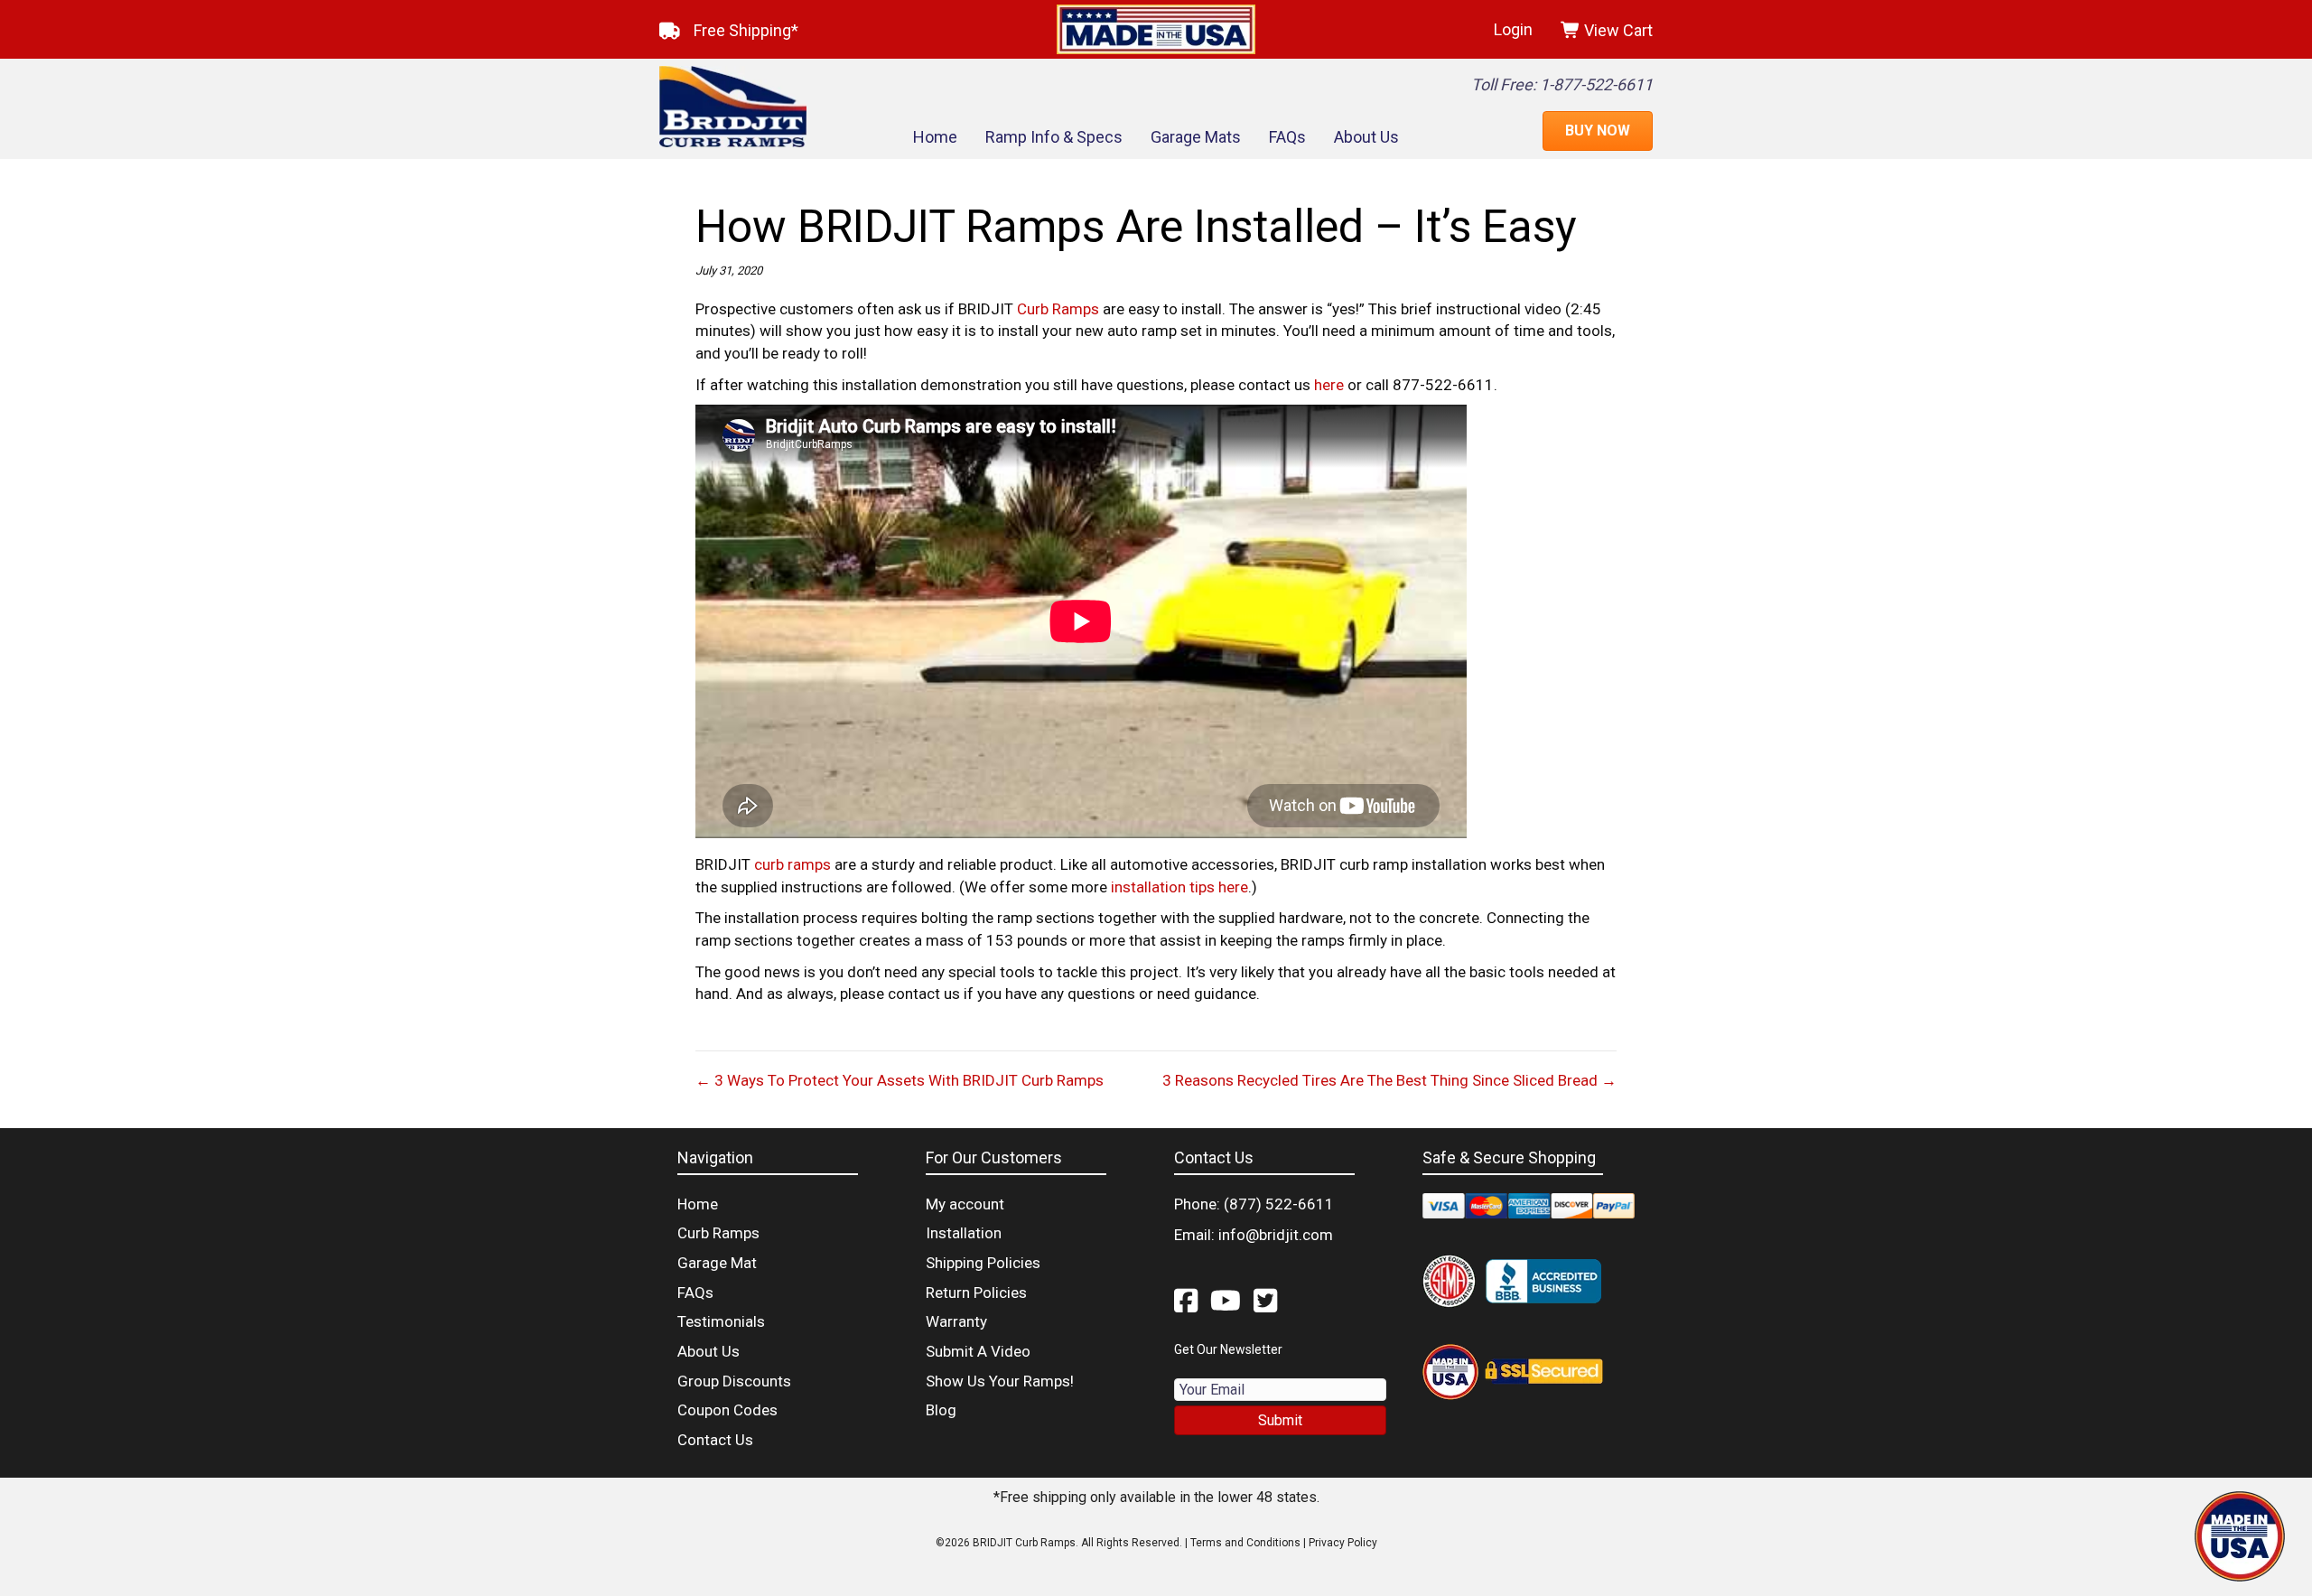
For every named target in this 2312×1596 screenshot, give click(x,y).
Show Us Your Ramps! (1000, 1381)
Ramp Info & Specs (1054, 137)
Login (1513, 29)
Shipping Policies (983, 1263)
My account (965, 1204)
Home (935, 137)
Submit (1280, 1420)
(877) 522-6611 (1279, 1204)
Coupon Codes (727, 1410)
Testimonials (721, 1321)
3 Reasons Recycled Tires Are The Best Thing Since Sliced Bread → (1389, 1080)
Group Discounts (734, 1381)
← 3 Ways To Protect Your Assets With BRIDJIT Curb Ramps (900, 1080)
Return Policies (976, 1293)
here (1329, 385)
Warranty (956, 1321)
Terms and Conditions (1245, 1543)
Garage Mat (717, 1263)
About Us (1366, 137)
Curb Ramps (1058, 309)
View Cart (1617, 30)
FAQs (1287, 137)
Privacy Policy (1343, 1543)
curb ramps (792, 864)
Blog (941, 1410)
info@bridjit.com (1276, 1235)
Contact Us (715, 1440)
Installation (964, 1233)
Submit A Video (978, 1351)
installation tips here (1179, 887)
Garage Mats (1196, 137)
